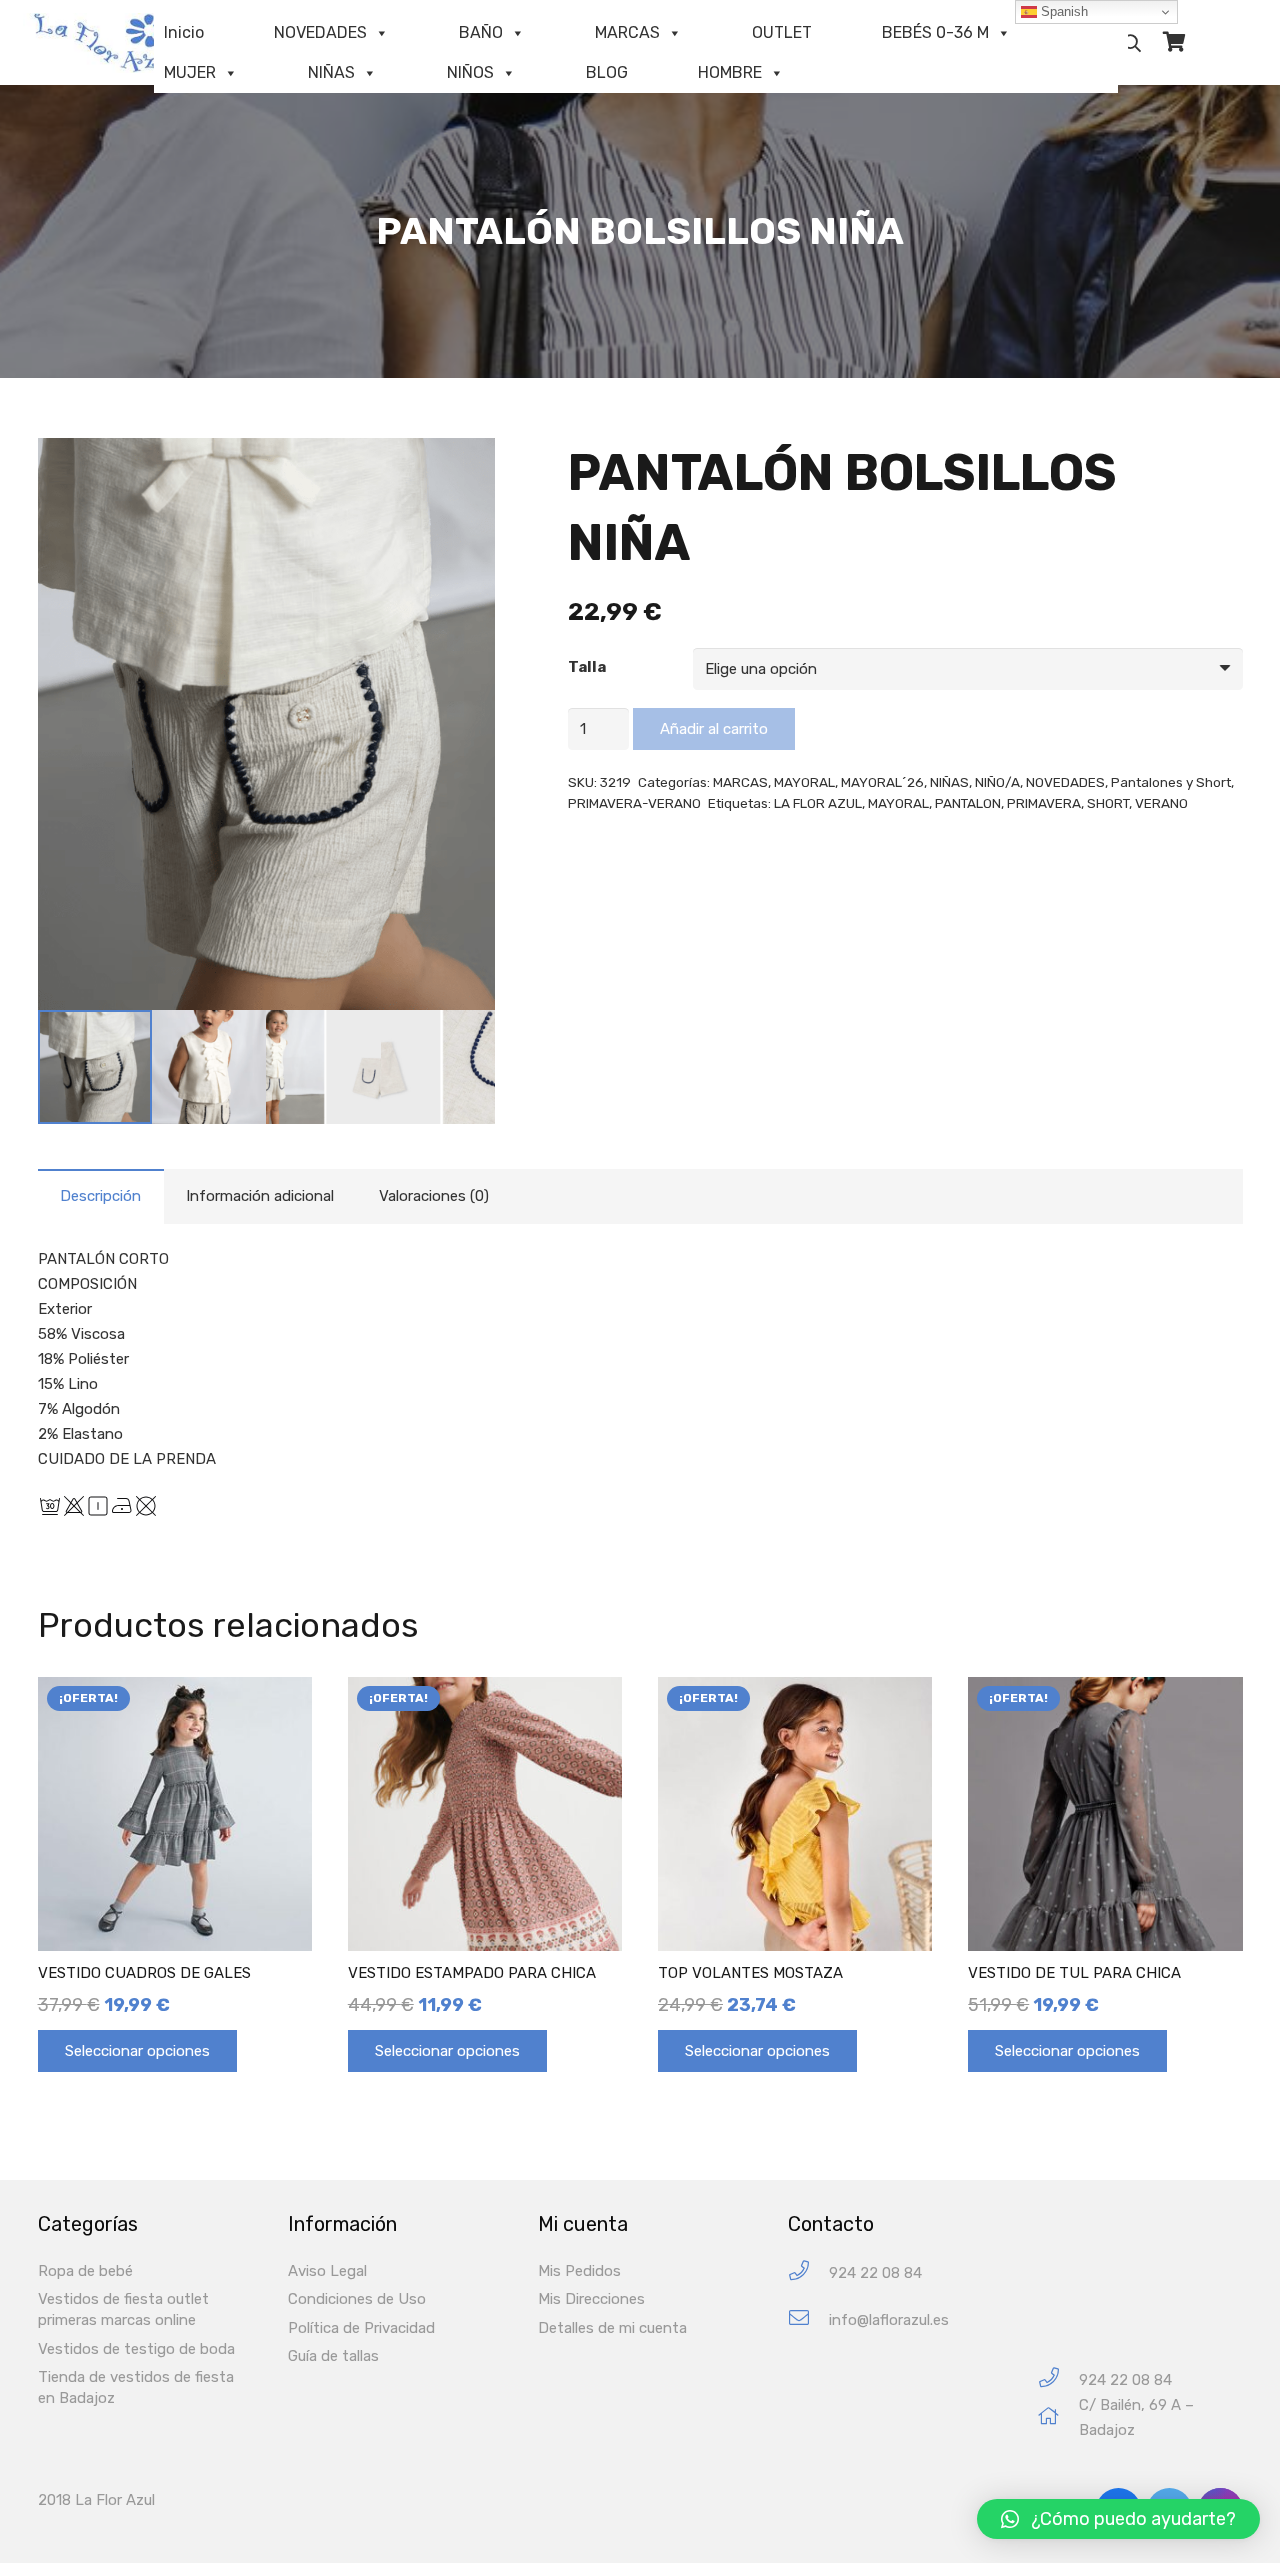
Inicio (184, 32)
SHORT (1108, 803)
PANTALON (968, 803)
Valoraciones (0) (434, 1196)
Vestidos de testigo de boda (136, 2349)
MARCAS (627, 32)
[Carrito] (1174, 42)
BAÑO (481, 32)
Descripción (100, 1196)
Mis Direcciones (591, 2299)
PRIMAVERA (1044, 803)
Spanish (1062, 11)
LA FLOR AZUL (818, 803)
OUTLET (782, 32)
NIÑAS (331, 72)
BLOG (607, 72)
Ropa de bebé (85, 2271)
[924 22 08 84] (808, 2273)
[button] (1118, 2519)
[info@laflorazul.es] (808, 2320)
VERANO (1161, 803)
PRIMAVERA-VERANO (634, 803)
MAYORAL (804, 782)
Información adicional (260, 1196)
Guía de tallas (333, 2356)
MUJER (190, 72)
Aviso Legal (327, 2271)
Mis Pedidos (579, 2271)
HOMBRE (730, 72)
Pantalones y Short (1171, 782)
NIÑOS (470, 72)
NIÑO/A (997, 782)
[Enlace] (115, 43)
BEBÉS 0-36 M (935, 32)
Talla (587, 667)
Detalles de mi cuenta (612, 2328)
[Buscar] (1132, 43)
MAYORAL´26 (882, 782)
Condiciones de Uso (357, 2299)
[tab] (101, 1196)
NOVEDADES (320, 32)
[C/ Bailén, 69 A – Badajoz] (1058, 2418)
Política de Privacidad (361, 2328)
